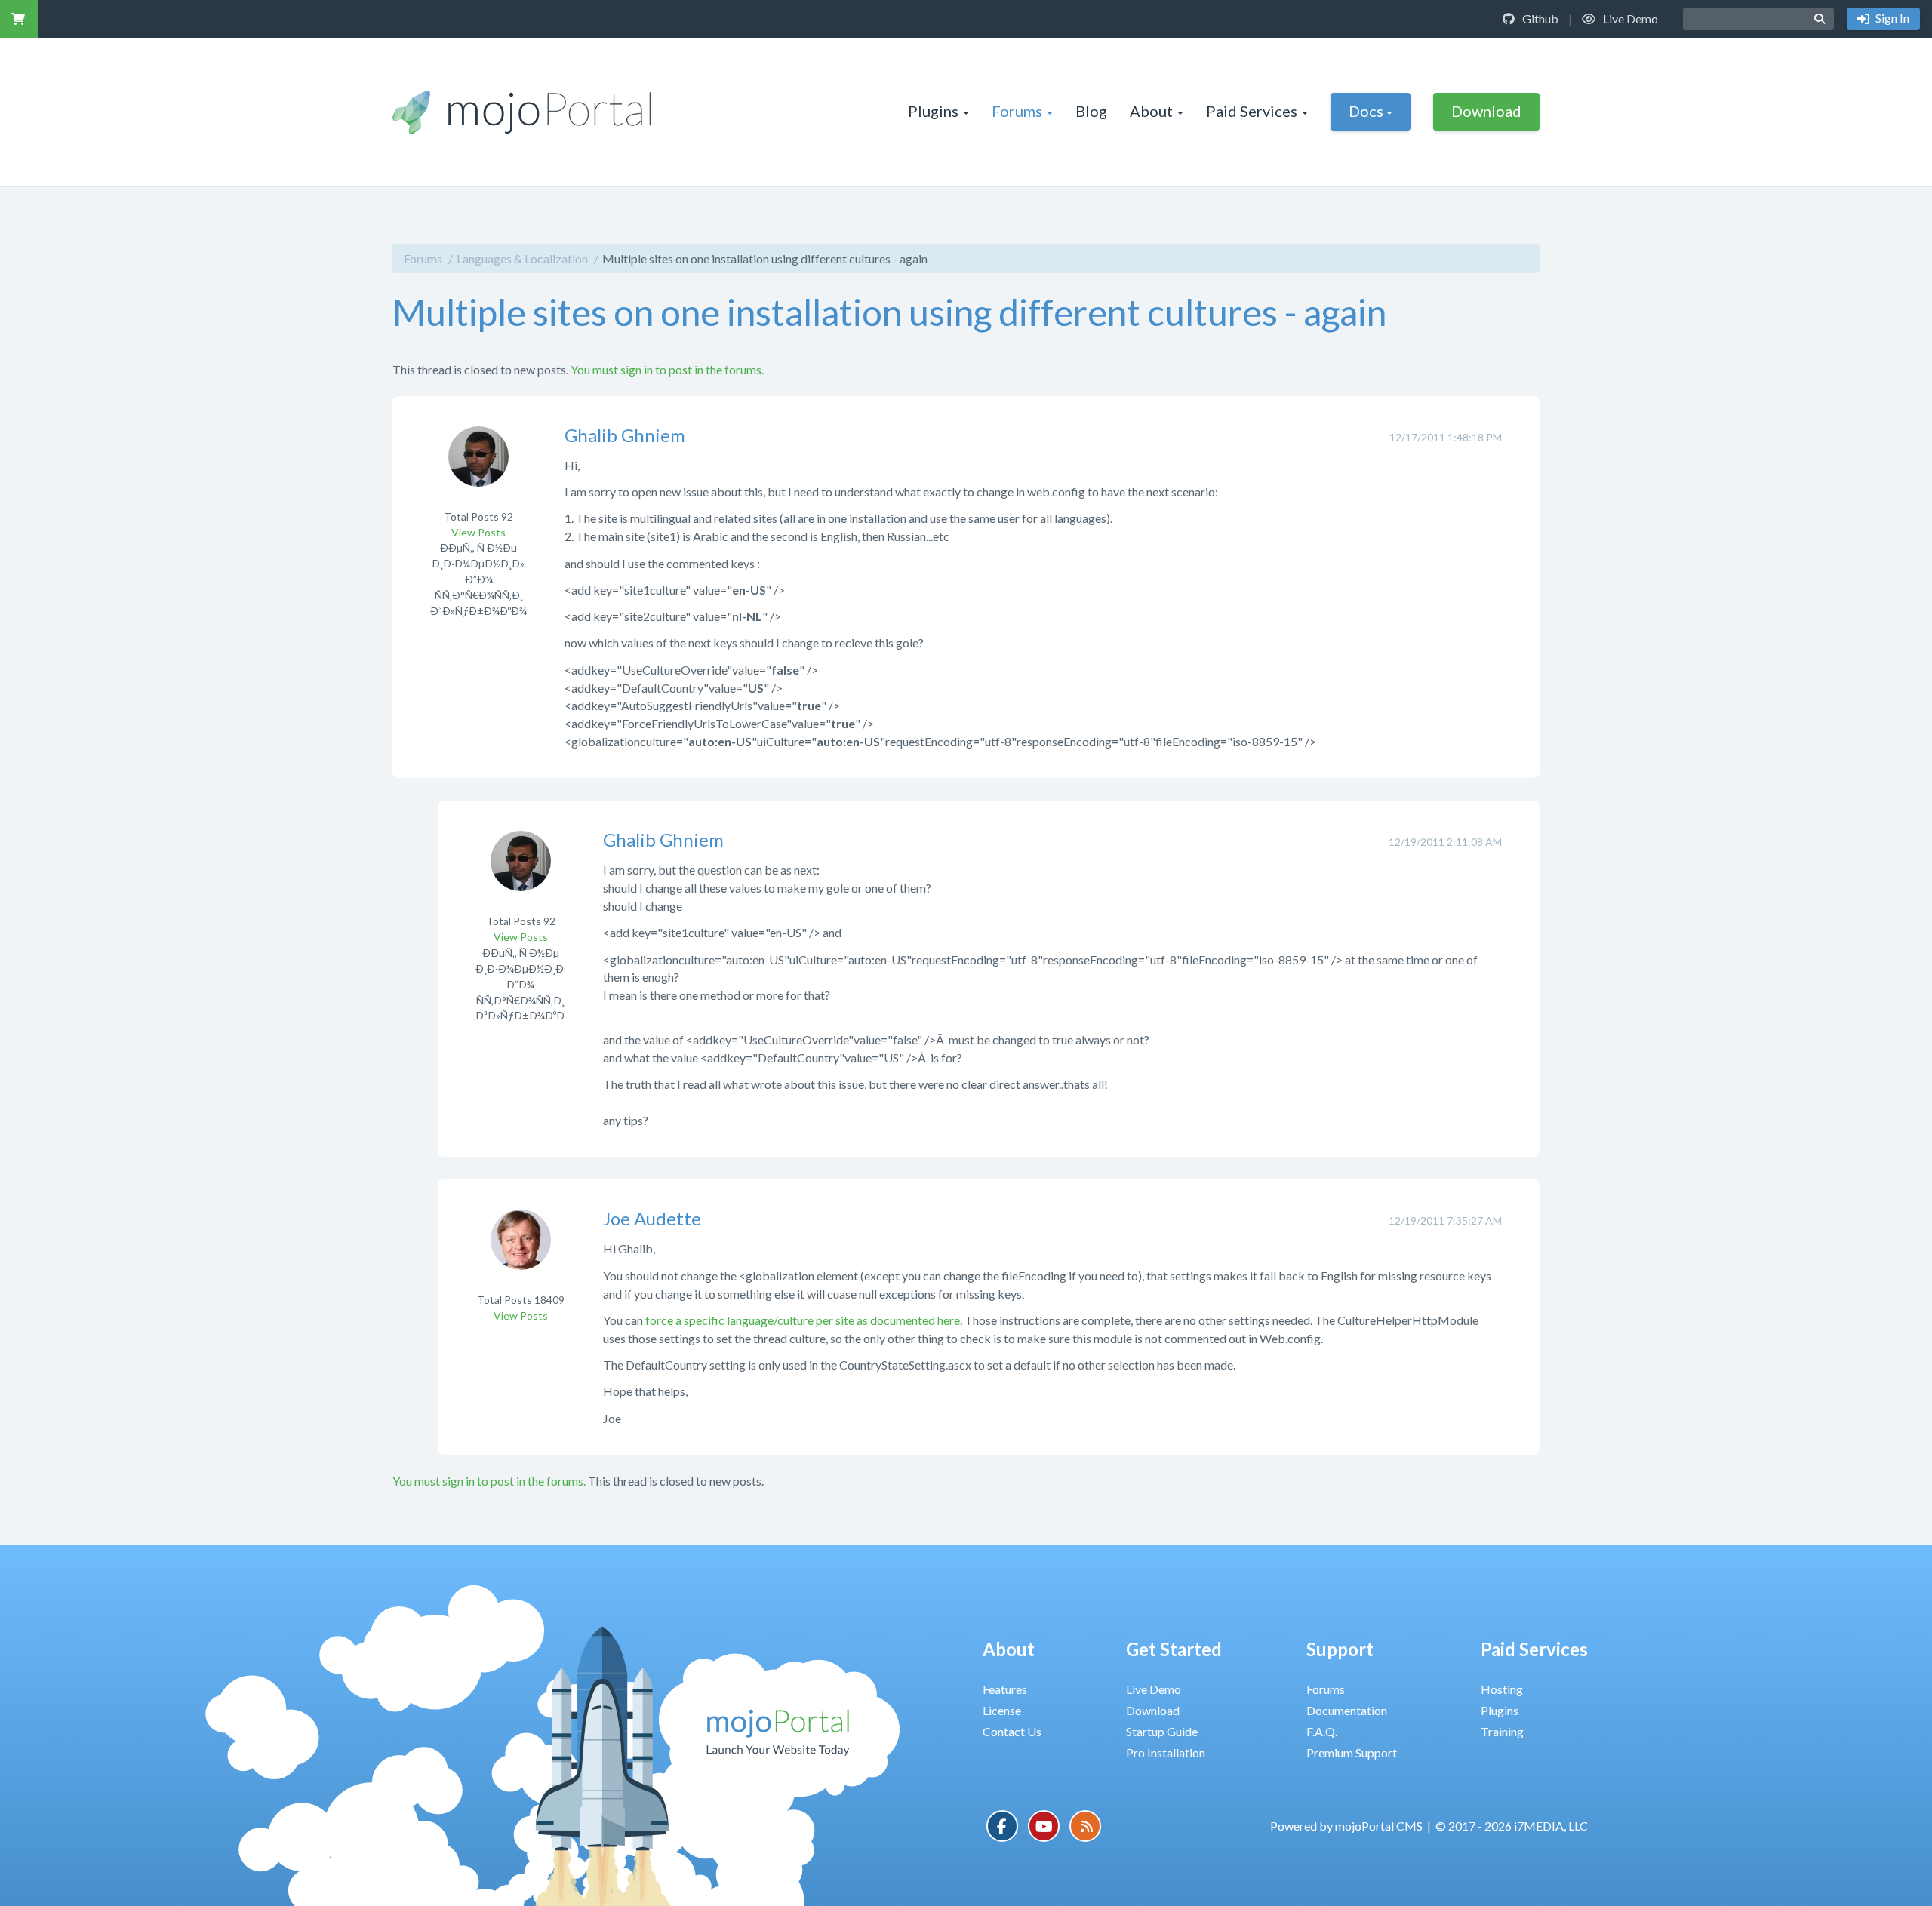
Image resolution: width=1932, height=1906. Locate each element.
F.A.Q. (1322, 1731)
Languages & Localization (522, 258)
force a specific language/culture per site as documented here (803, 1320)
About (1151, 111)
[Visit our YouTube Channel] (1044, 1826)
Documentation (1347, 1710)
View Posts (478, 532)
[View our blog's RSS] (1085, 1826)
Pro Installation (1166, 1752)
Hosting (1502, 1689)
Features (1005, 1689)
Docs (1366, 111)
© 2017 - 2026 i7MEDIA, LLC (1512, 1826)
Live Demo (1629, 18)
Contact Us (1012, 1731)
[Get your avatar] (478, 466)
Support (1340, 1649)
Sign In (1891, 18)
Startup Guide (1162, 1731)
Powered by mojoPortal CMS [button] (1346, 1826)
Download (1486, 111)
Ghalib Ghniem (625, 435)
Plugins (933, 111)
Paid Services (1252, 111)
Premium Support (1352, 1752)
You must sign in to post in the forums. (667, 369)
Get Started (1174, 1649)
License (1002, 1710)
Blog (1091, 111)
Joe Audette (652, 1218)
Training (1502, 1731)
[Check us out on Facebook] (1002, 1826)
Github (1539, 18)
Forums (1017, 111)
